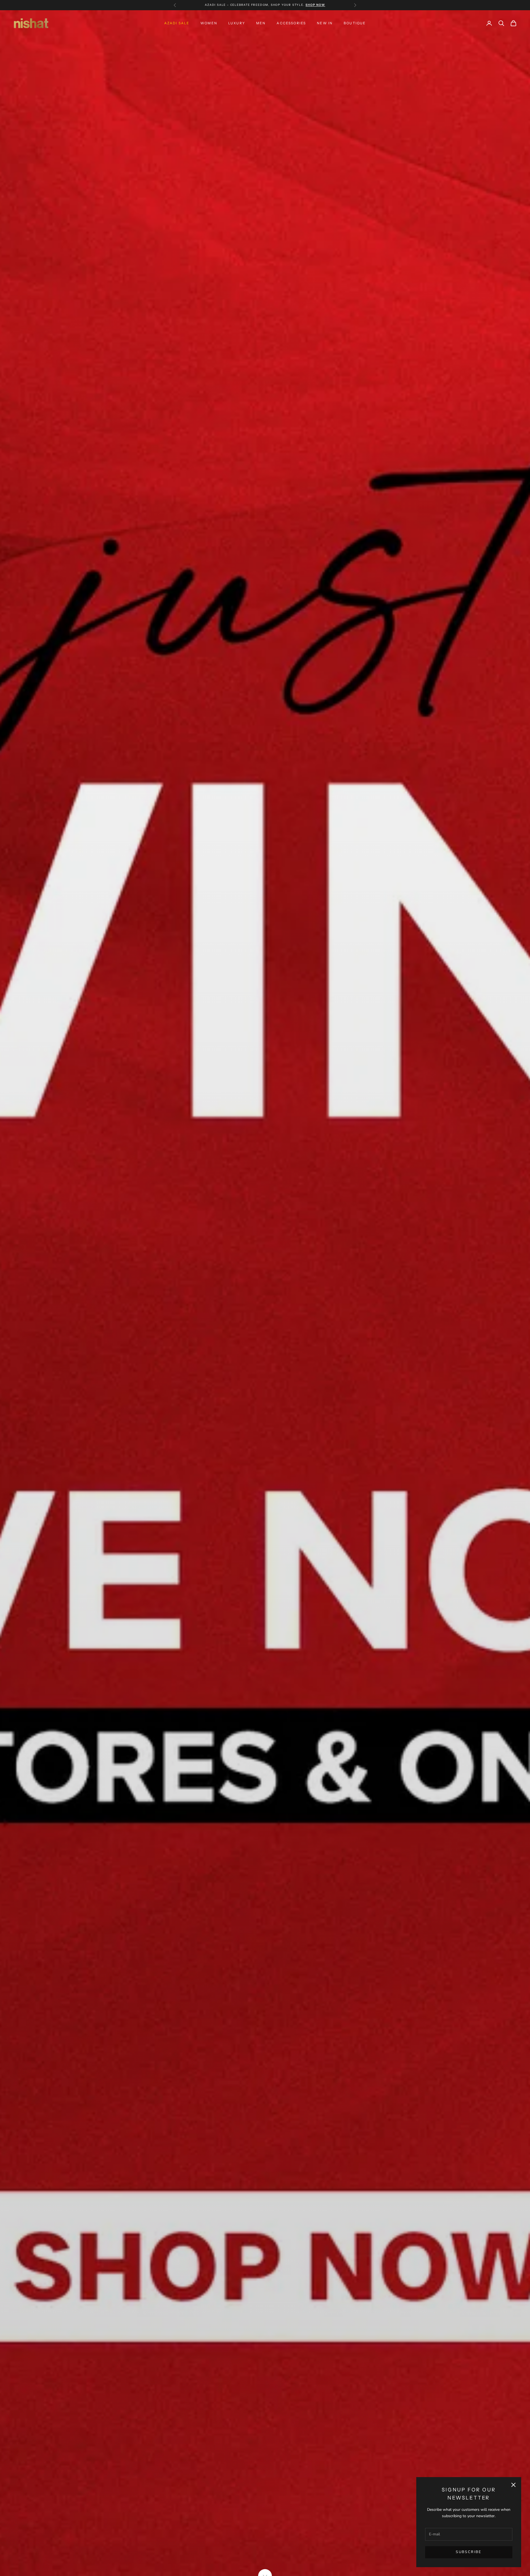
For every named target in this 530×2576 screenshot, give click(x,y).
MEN (261, 23)
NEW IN (325, 23)
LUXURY (237, 23)
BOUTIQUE (355, 23)
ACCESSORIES (291, 23)
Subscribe (469, 2552)
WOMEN (209, 23)
